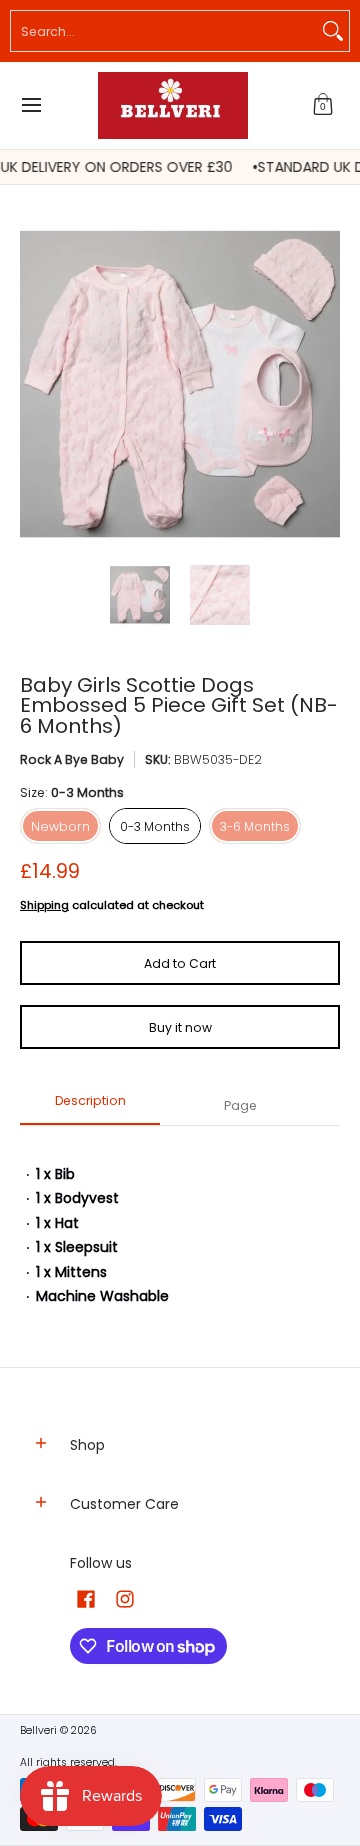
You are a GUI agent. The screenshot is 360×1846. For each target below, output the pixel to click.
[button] (323, 105)
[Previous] (34, 385)
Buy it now (180, 1027)
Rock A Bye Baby (72, 759)
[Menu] (30, 105)
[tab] (90, 1107)
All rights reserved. (68, 1762)
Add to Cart (180, 963)
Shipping (44, 905)
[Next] (326, 385)
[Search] (333, 31)
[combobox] (164, 31)
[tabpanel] (180, 1226)
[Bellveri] (173, 105)
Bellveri (38, 1730)
